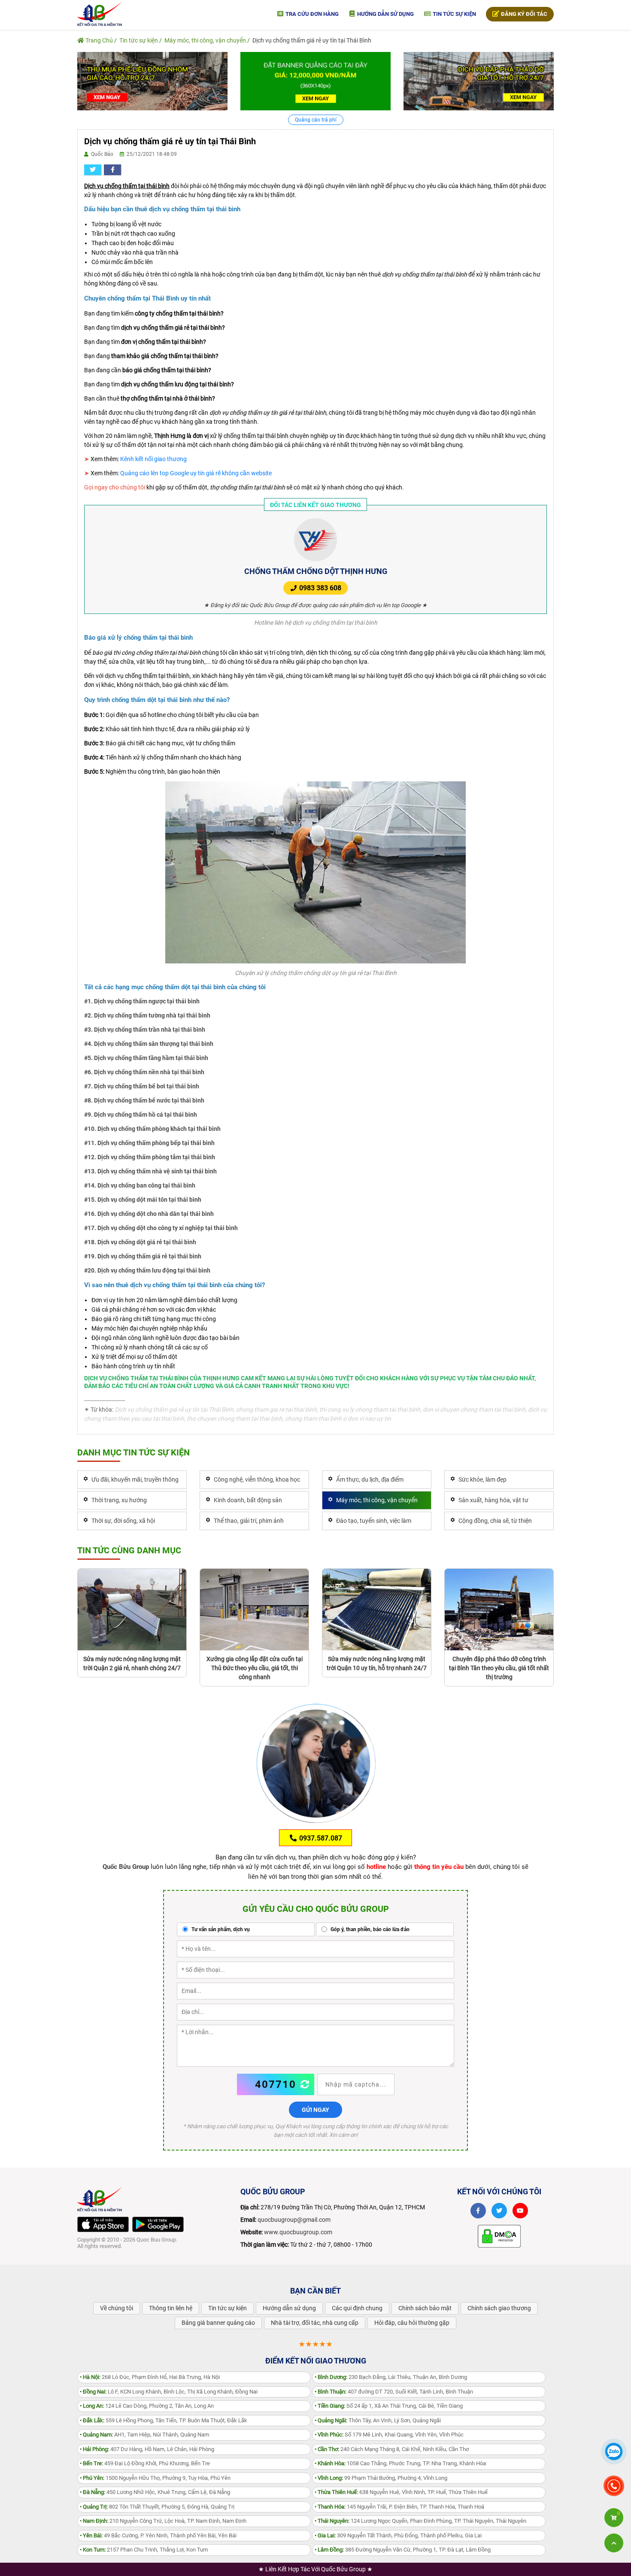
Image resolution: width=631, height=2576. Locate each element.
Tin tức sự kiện (454, 14)
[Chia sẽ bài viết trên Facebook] (112, 170)
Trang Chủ (99, 40)
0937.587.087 (320, 1838)
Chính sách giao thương (499, 2308)
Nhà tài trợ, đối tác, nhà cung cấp (315, 2323)
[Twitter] (499, 2211)
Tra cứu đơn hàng (311, 14)
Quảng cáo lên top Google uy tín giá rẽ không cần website (196, 473)
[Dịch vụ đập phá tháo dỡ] (479, 81)
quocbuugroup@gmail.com (294, 2220)
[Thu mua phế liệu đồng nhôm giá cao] (152, 81)
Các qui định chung (357, 2308)
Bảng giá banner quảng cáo (218, 2323)
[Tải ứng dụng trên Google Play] (158, 2224)
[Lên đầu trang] (614, 2543)
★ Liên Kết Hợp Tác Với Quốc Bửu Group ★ (315, 2569)
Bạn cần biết (315, 2291)
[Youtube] (520, 2211)
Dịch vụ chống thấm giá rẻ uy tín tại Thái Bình (312, 40)
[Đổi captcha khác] (305, 2084)
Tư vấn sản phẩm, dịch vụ (220, 1929)
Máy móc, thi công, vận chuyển (205, 40)
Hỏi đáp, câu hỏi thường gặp (412, 2323)
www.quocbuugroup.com (298, 2232)
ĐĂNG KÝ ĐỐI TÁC (523, 14)
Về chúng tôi (117, 2308)
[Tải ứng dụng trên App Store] (103, 2224)
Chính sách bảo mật (425, 2308)
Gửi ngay (315, 2110)
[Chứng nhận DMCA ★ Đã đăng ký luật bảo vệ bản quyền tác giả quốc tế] (499, 2236)
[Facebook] (478, 2211)
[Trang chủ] (100, 13)
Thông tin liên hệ (171, 2308)
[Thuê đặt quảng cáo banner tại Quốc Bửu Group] (315, 81)
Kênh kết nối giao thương (153, 459)
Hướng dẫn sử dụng (385, 14)
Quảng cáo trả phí (316, 120)
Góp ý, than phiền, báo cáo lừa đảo (369, 1929)
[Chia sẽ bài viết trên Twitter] (93, 170)
